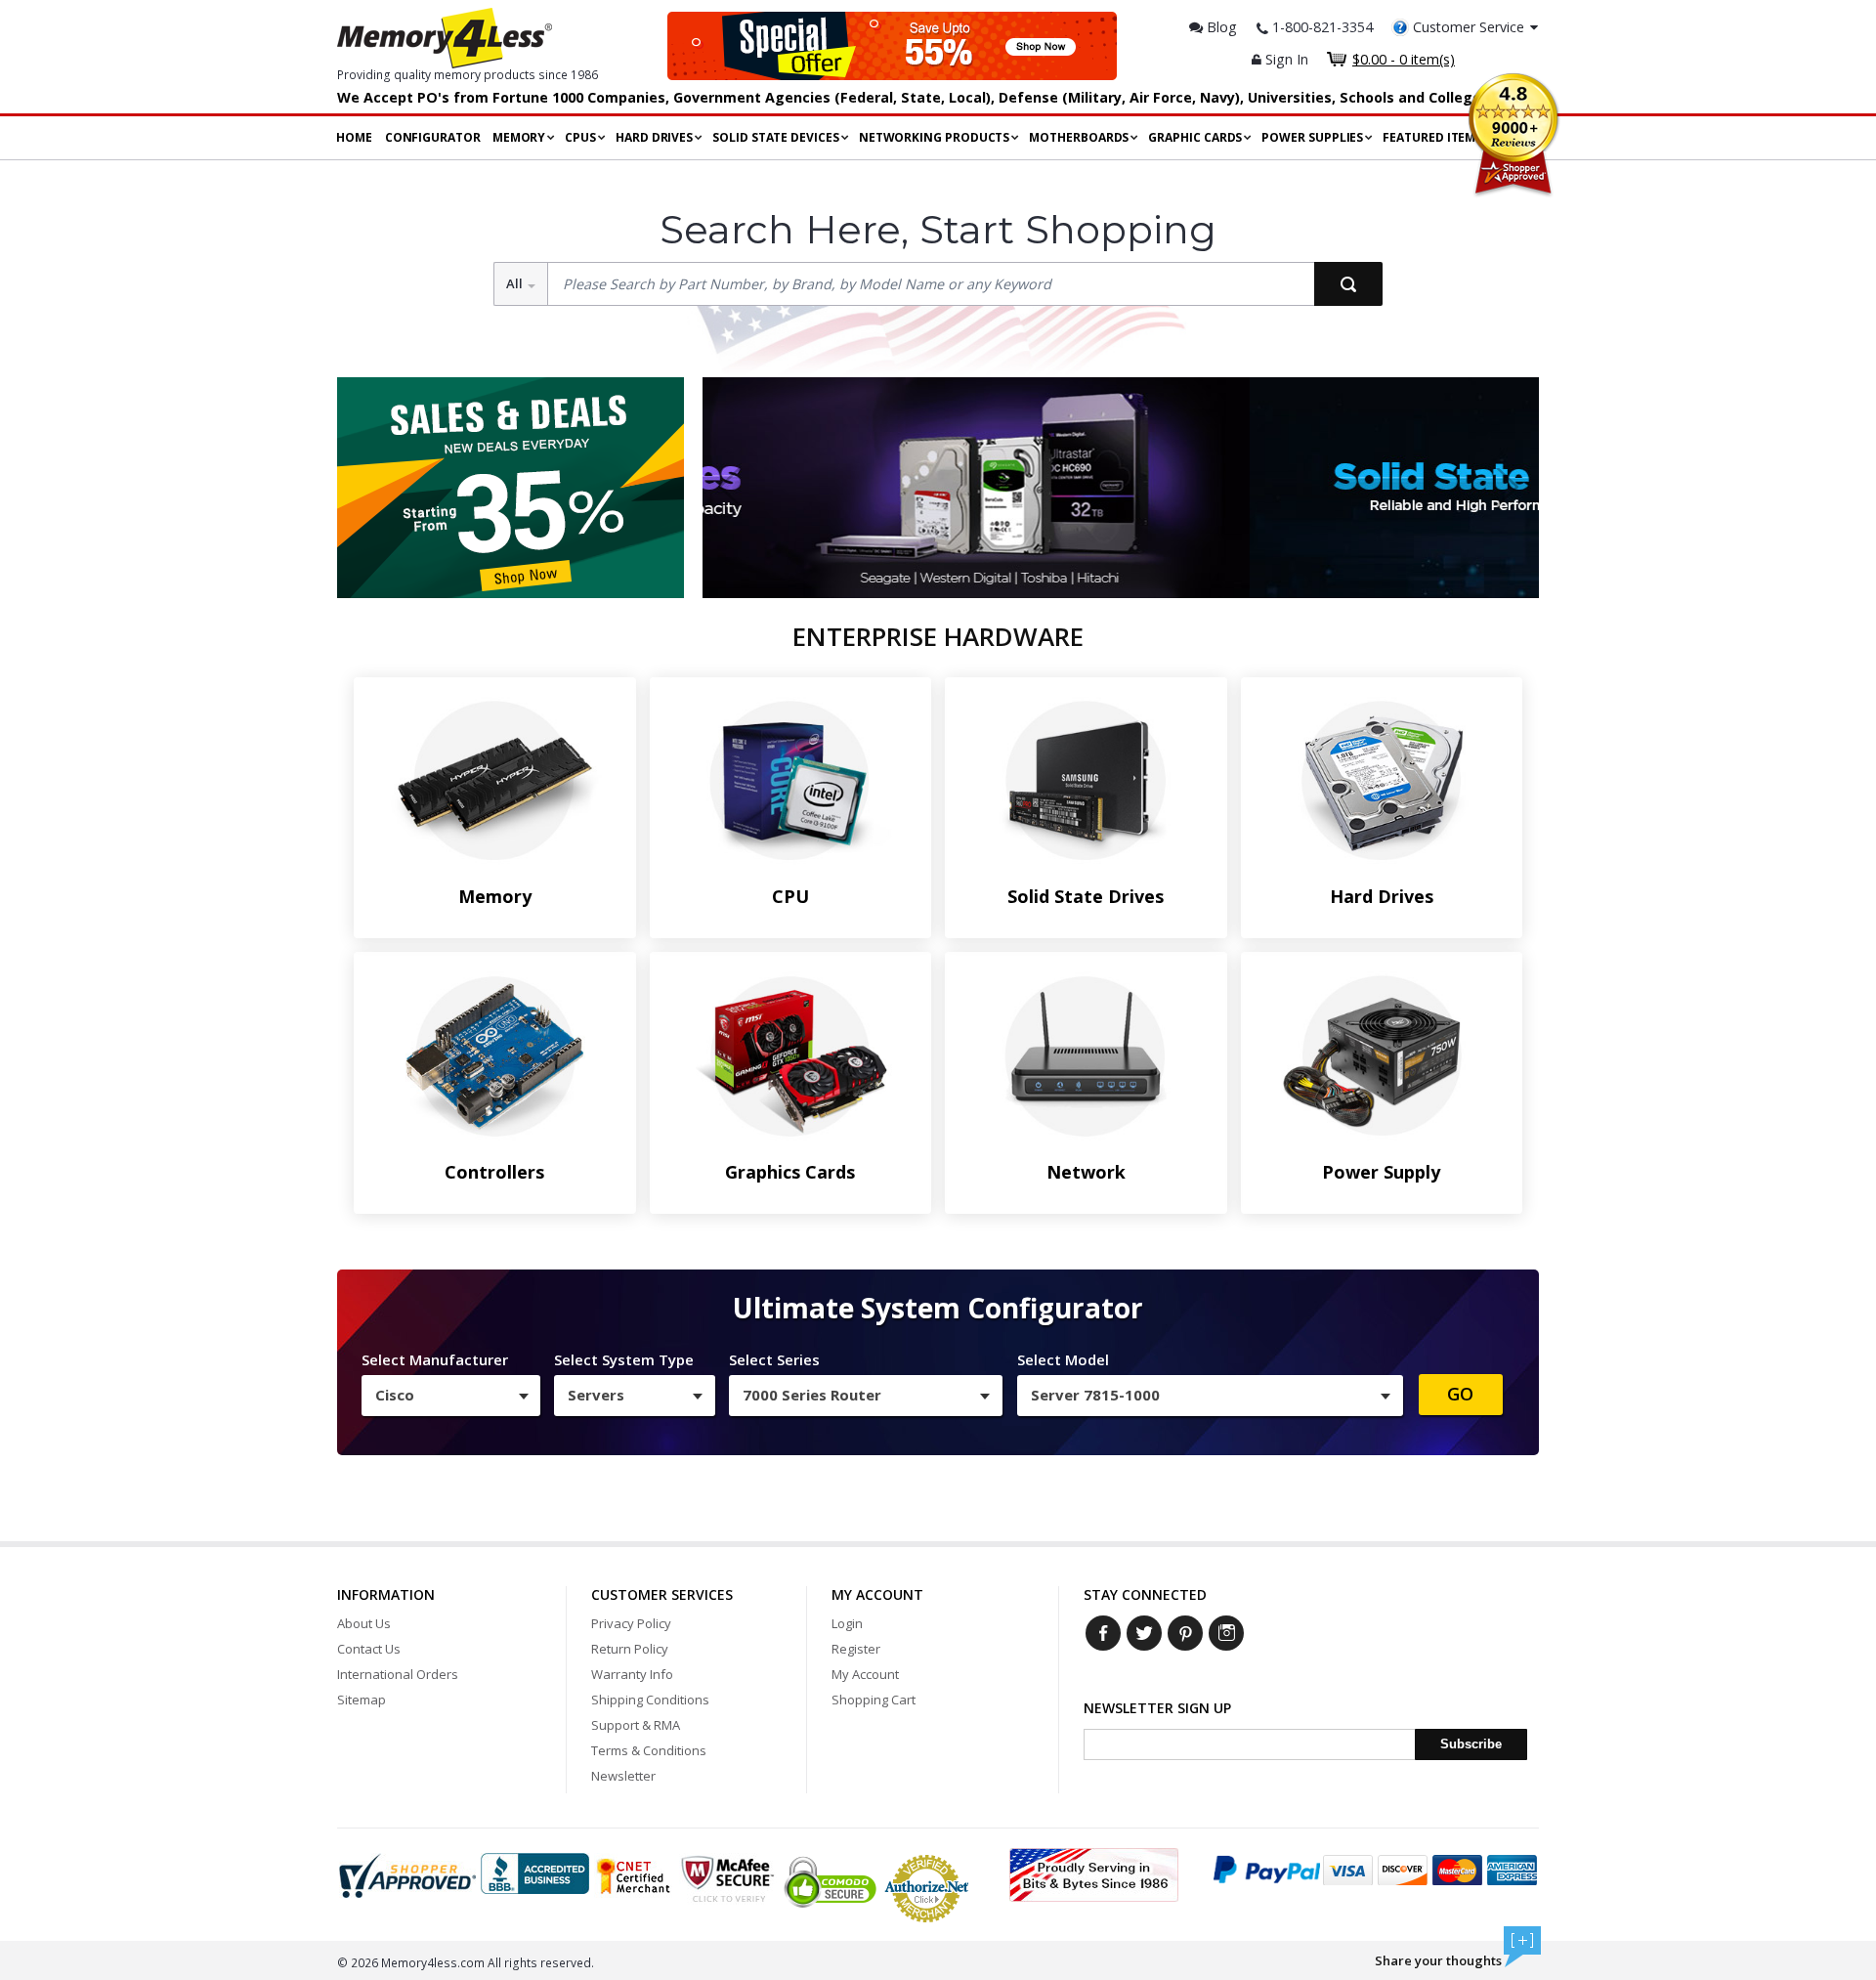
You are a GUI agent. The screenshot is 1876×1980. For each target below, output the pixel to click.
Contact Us (369, 1649)
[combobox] (451, 1396)
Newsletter (623, 1776)
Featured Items (1432, 137)
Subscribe (1471, 1744)
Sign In (1285, 59)
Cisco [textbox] (395, 1395)
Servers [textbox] (596, 1395)
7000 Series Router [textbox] (812, 1395)
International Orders (398, 1674)
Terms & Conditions (649, 1750)
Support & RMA (636, 1725)
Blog (1220, 27)
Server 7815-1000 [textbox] (1095, 1395)
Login (847, 1623)
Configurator (433, 137)
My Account (865, 1674)
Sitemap (362, 1700)
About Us (364, 1623)
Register (856, 1649)
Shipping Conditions (650, 1700)
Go (1460, 1394)
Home (354, 137)
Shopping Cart (874, 1700)
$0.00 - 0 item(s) (1404, 59)
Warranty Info (632, 1674)
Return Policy (630, 1649)
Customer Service (1469, 27)
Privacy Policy (631, 1623)
